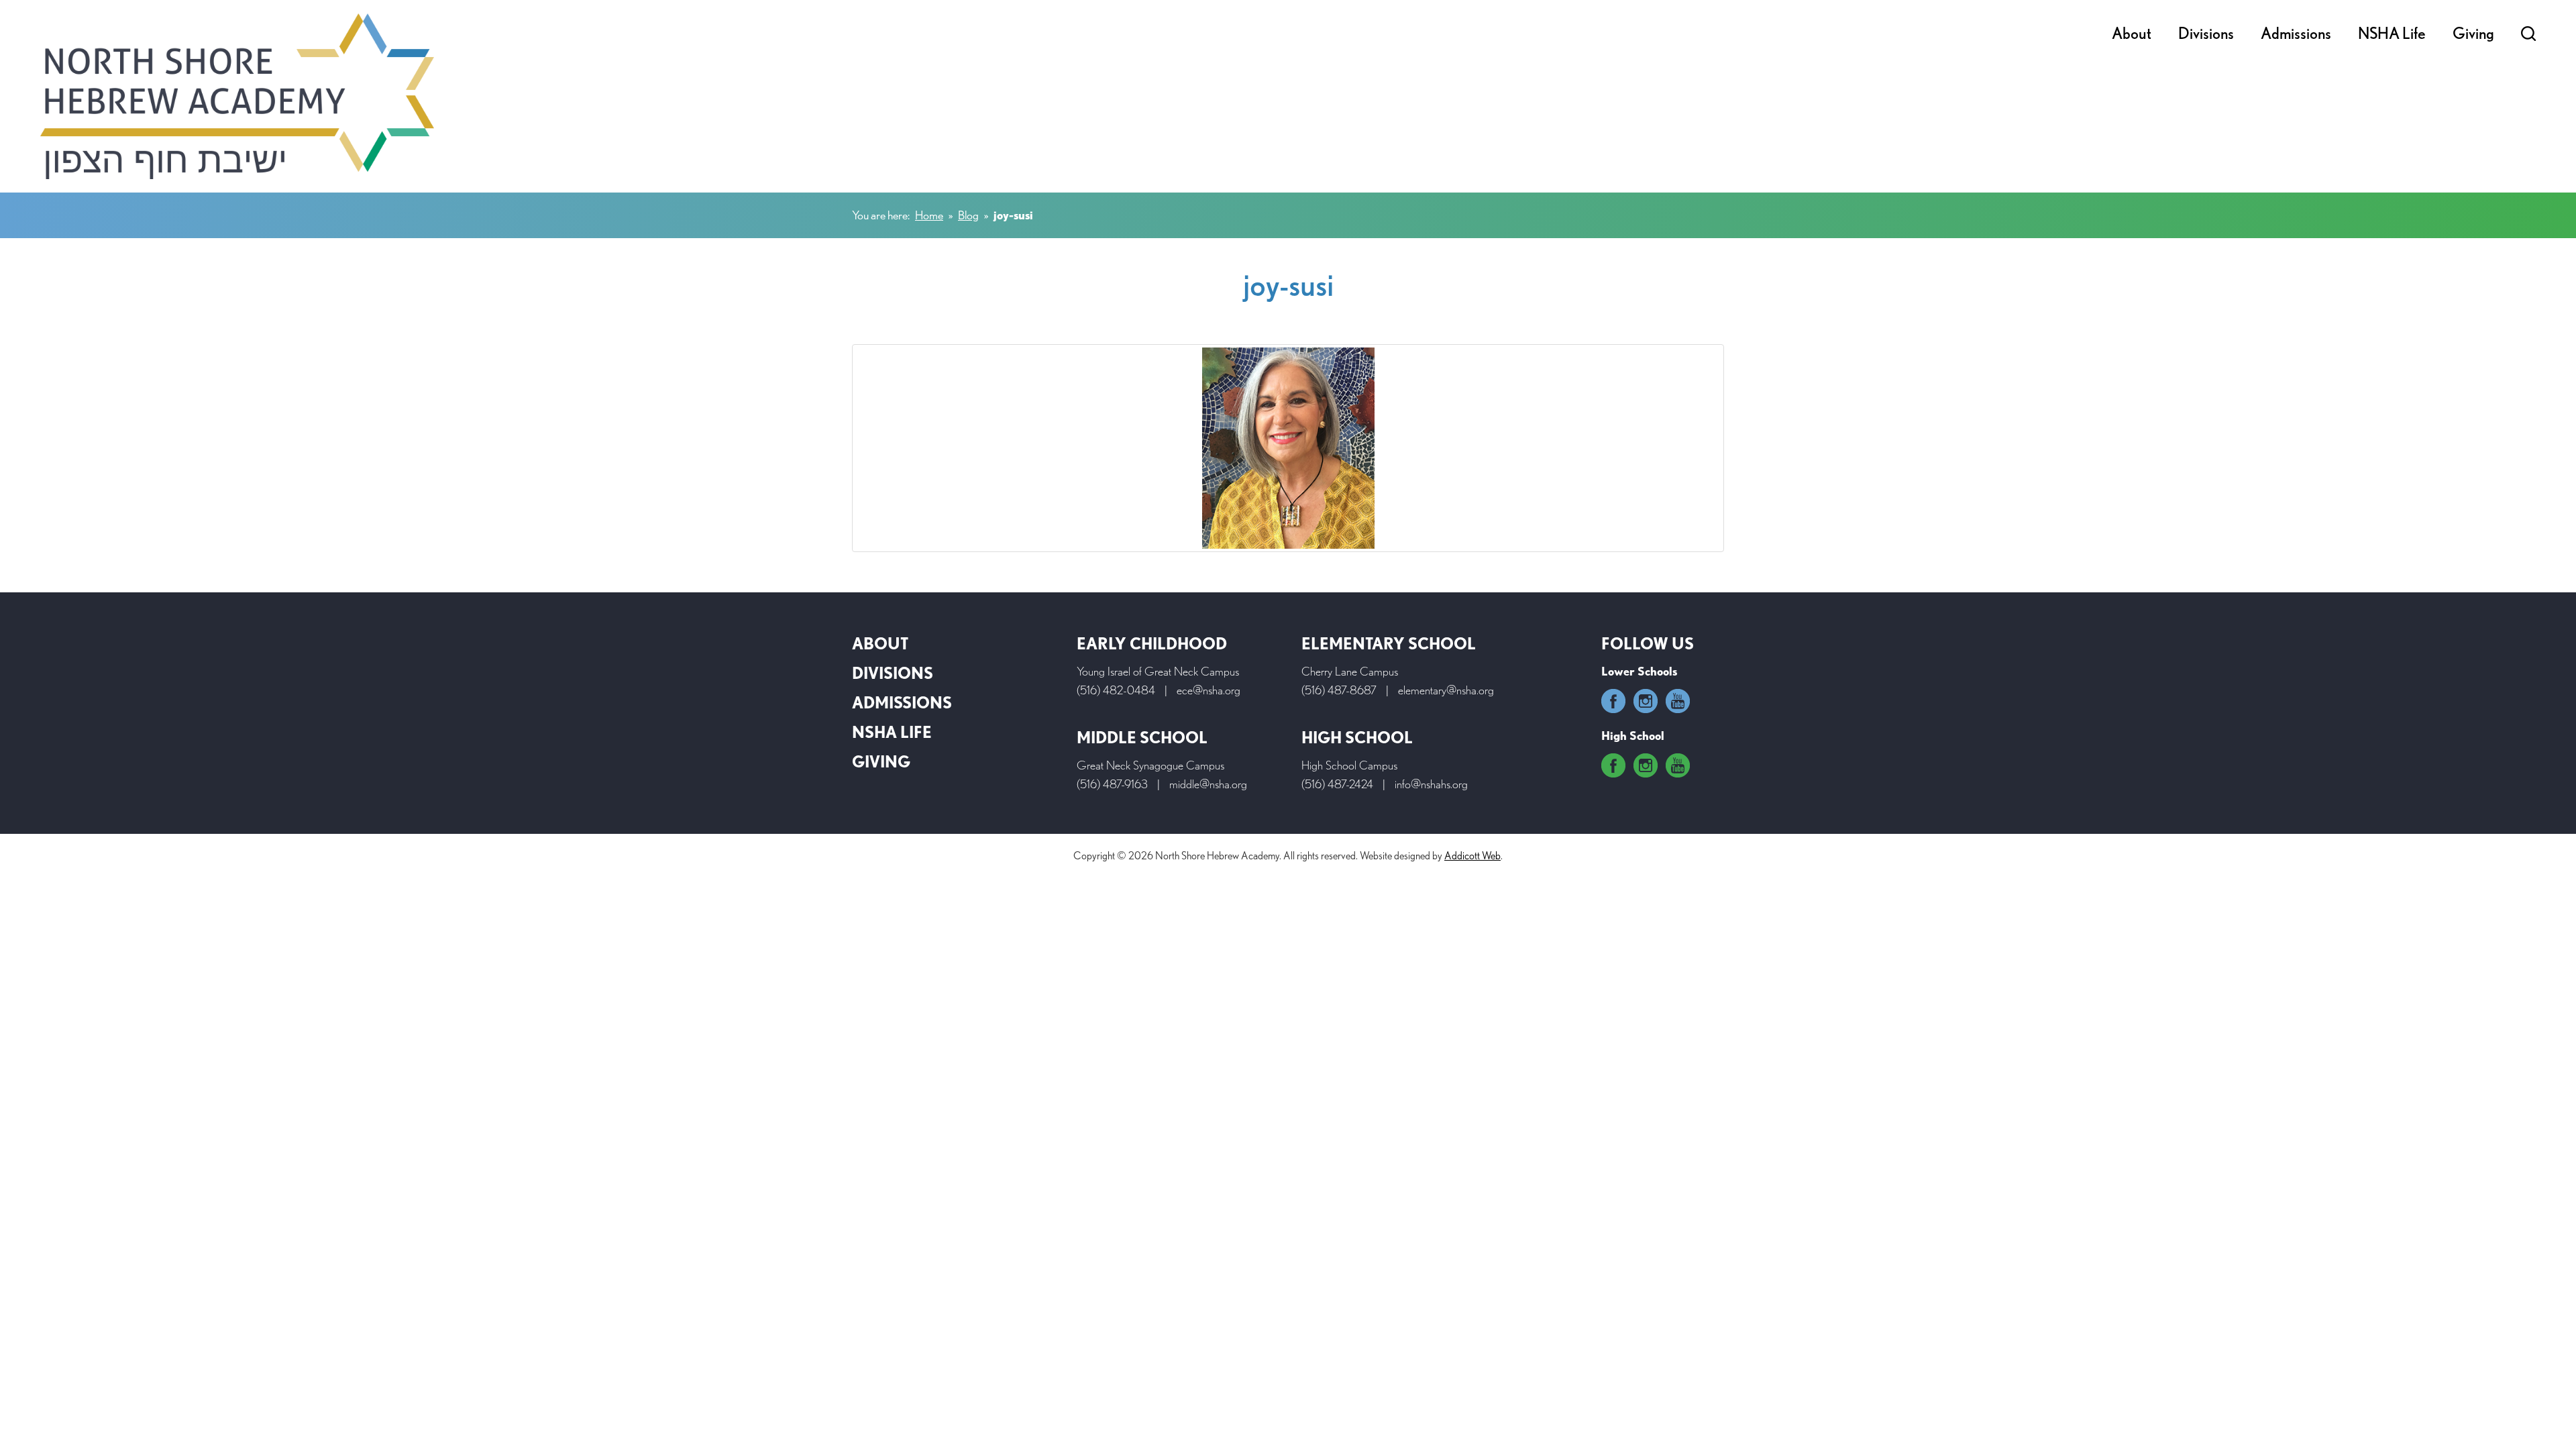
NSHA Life (2392, 33)
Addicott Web (1472, 856)
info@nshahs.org (1431, 784)
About (2132, 33)
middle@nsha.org (1208, 784)
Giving (2473, 33)
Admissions (2296, 33)
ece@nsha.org (1209, 690)
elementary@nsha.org (1446, 690)
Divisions (2206, 33)
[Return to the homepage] (237, 96)
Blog (968, 215)
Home (929, 215)
